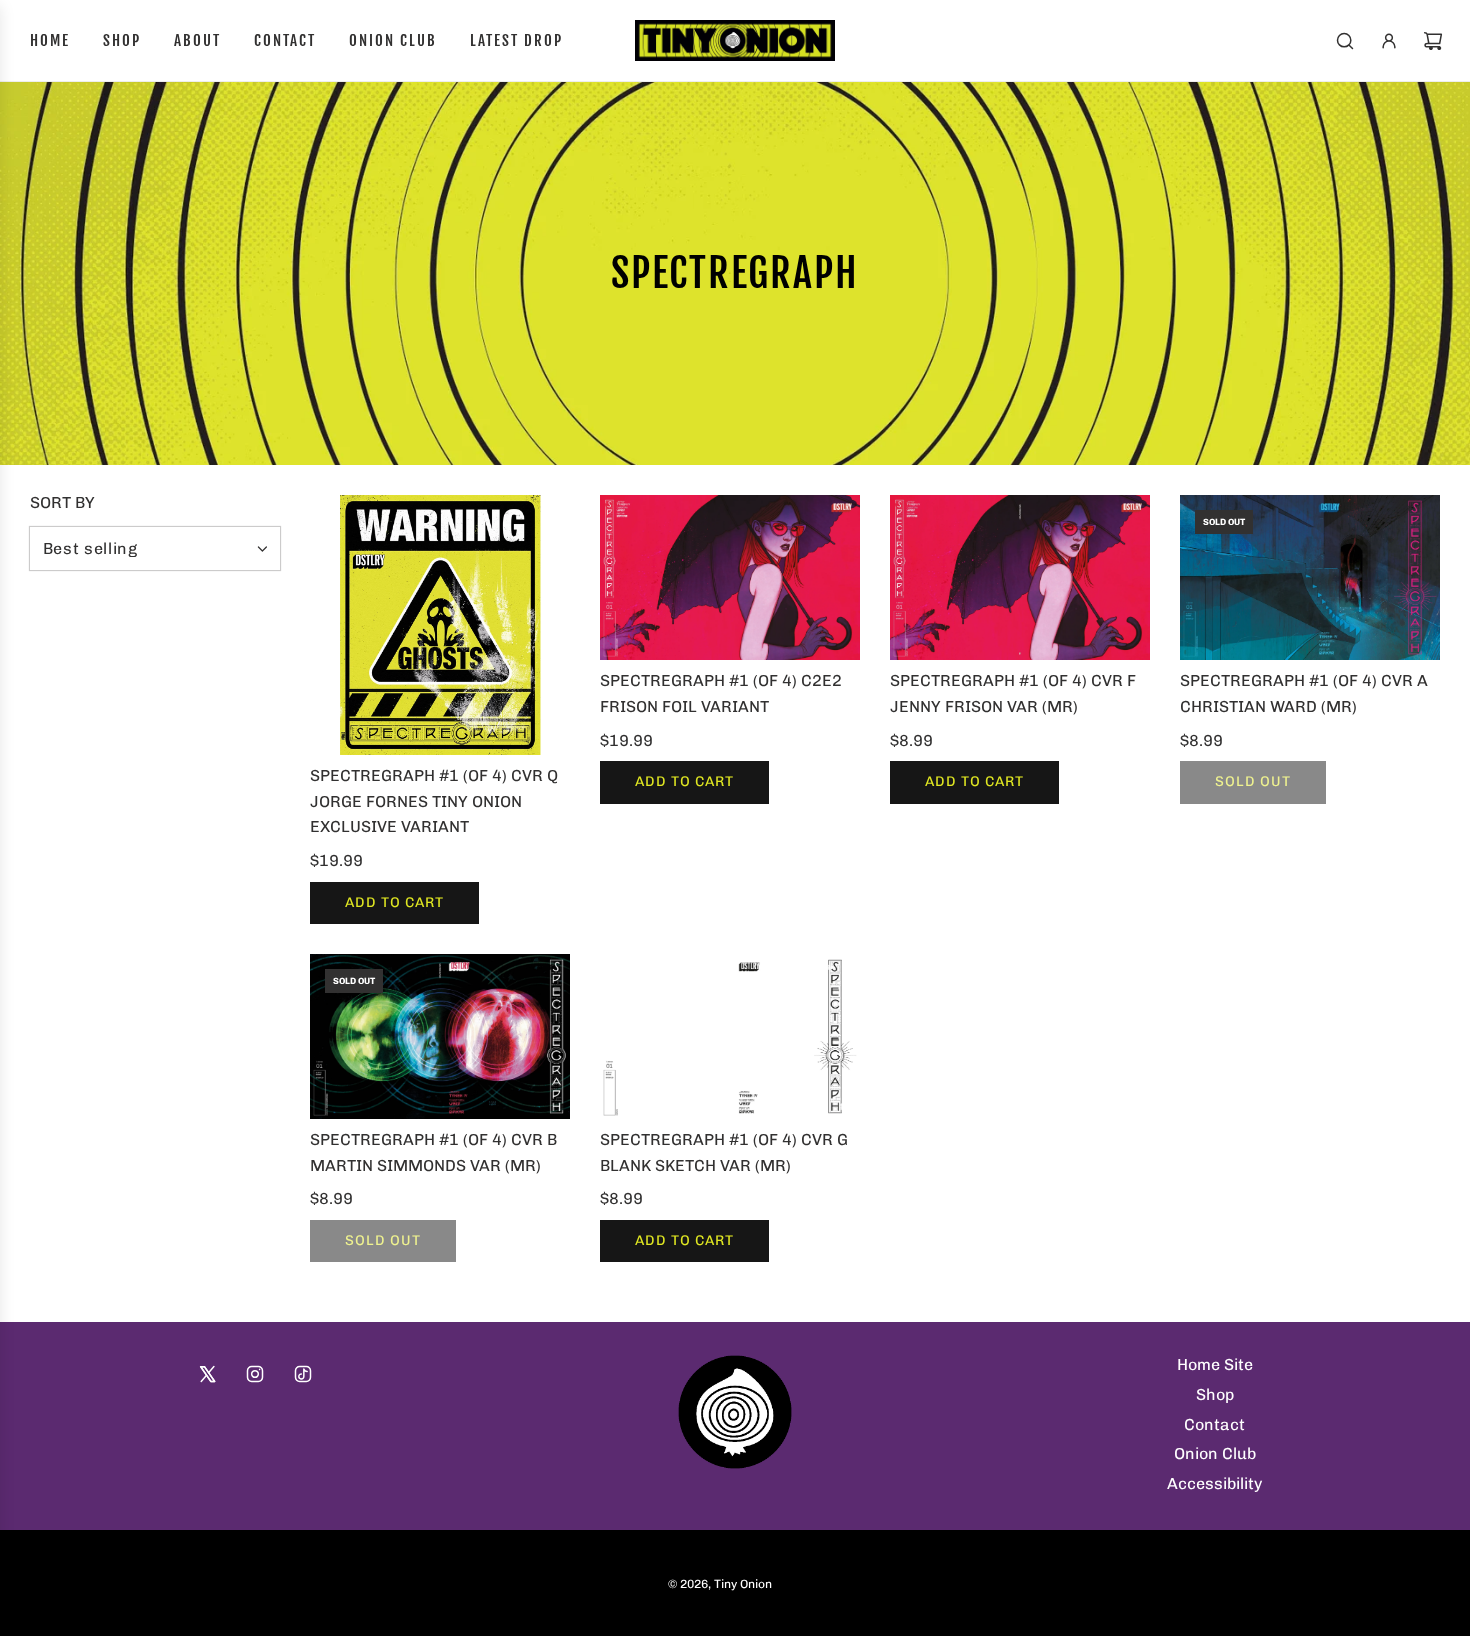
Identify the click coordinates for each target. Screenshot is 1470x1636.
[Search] (1345, 41)
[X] (207, 1374)
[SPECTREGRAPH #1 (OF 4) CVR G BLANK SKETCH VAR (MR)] (730, 1036)
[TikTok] (303, 1374)
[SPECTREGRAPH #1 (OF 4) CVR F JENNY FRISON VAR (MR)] (1020, 577)
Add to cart (394, 902)
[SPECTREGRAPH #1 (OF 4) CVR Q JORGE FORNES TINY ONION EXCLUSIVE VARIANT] (440, 625)
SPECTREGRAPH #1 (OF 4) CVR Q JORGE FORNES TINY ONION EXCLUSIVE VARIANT (434, 801)
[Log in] (1389, 41)
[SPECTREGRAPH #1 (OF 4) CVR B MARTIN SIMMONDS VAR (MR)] (440, 1036)
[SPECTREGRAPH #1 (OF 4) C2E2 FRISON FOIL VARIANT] (730, 577)
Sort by (62, 503)
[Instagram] (255, 1374)
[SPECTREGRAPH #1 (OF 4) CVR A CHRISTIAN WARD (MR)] (1310, 577)
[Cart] (1433, 41)
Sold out (1253, 781)
